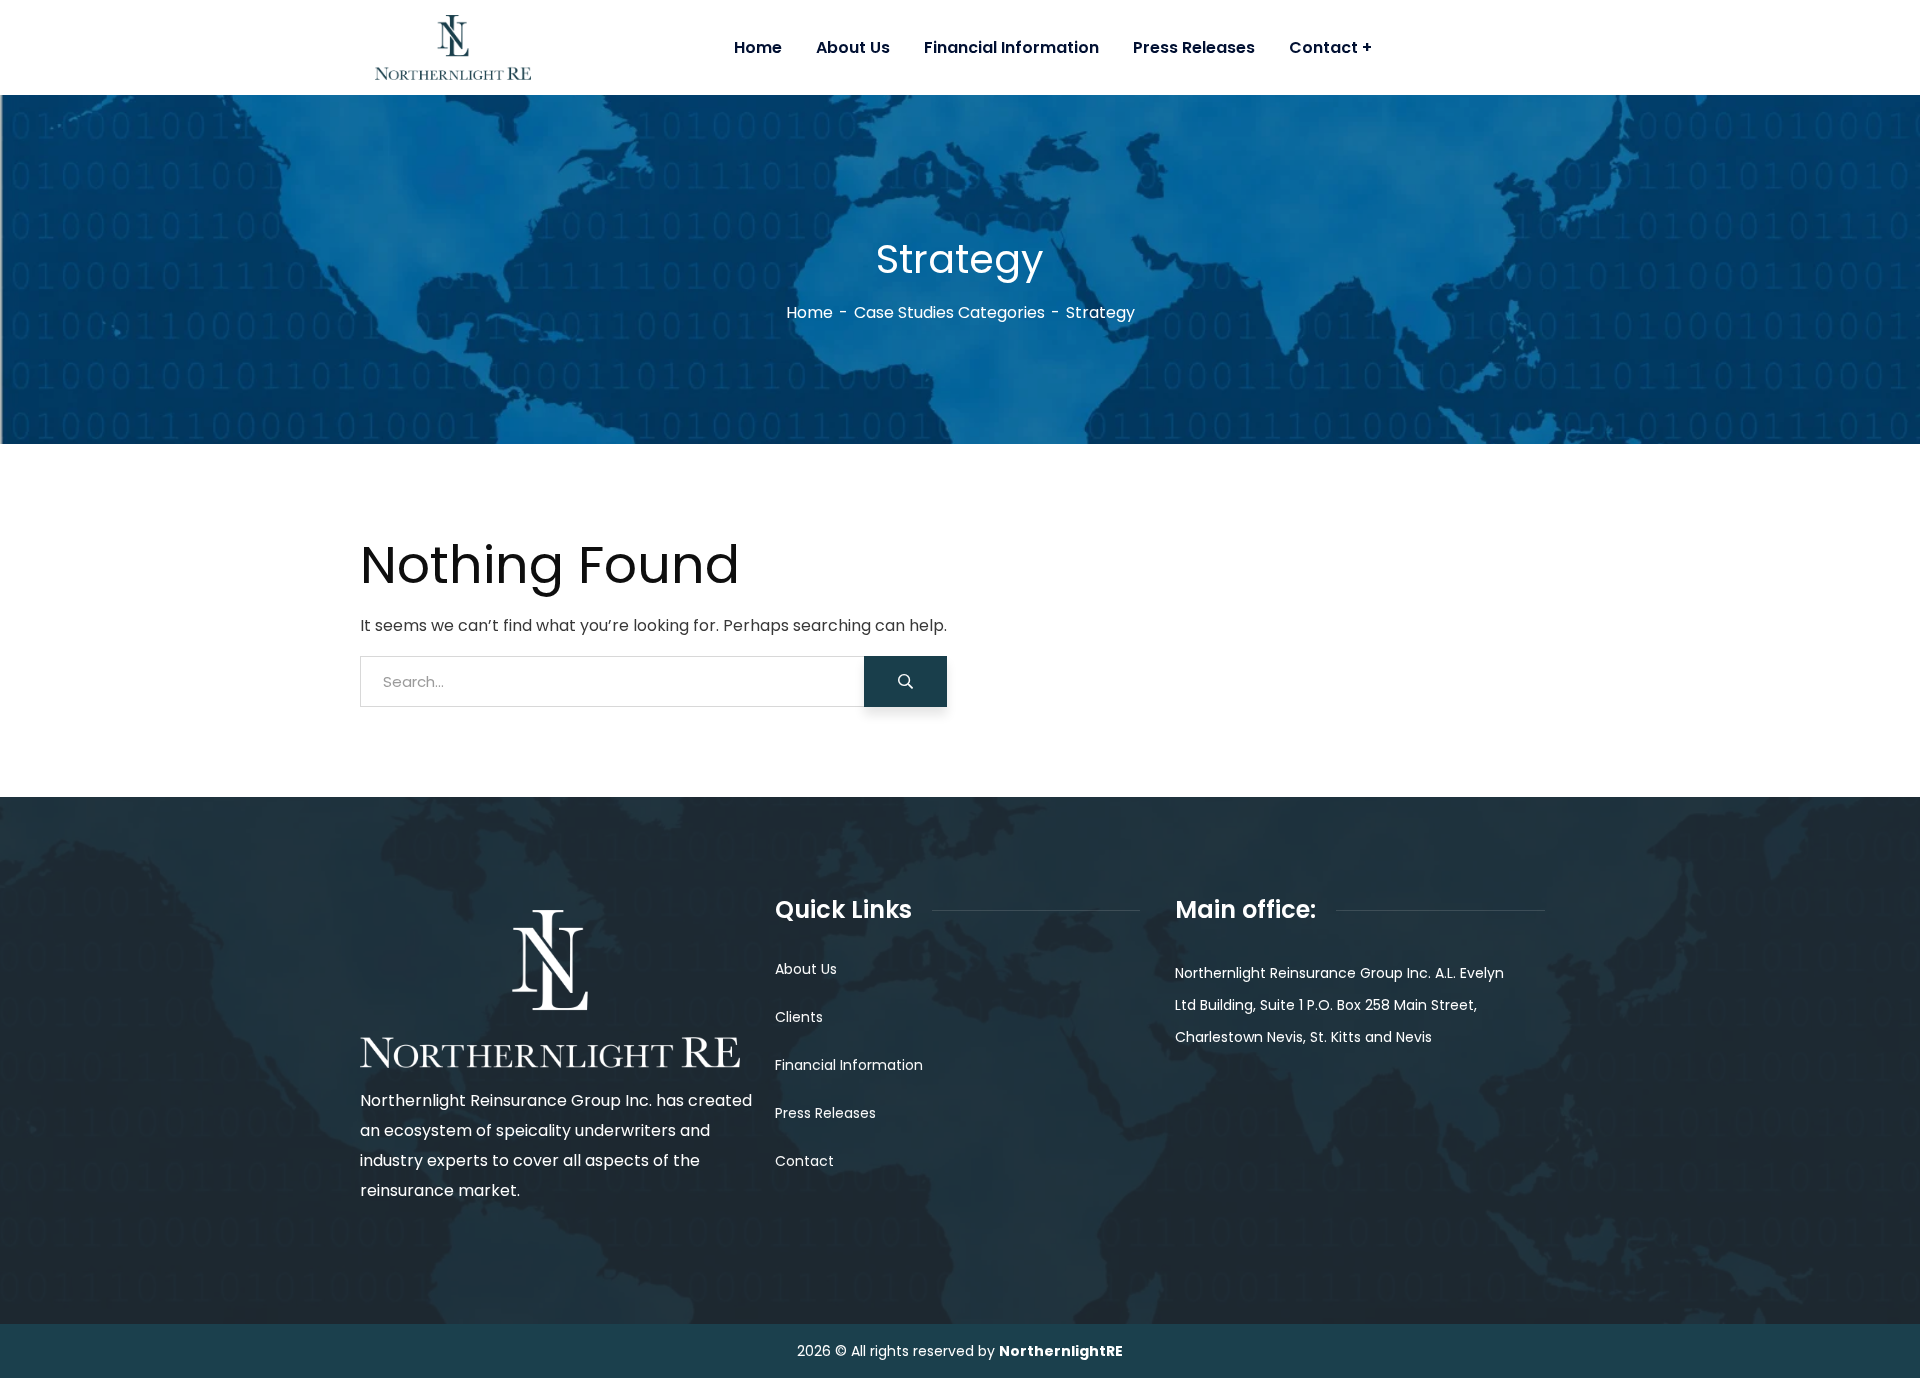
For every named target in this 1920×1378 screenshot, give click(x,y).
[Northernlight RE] (559, 47)
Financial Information (849, 1065)
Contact (804, 1161)
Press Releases (825, 1113)
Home (809, 312)
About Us (806, 969)
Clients (799, 1017)
